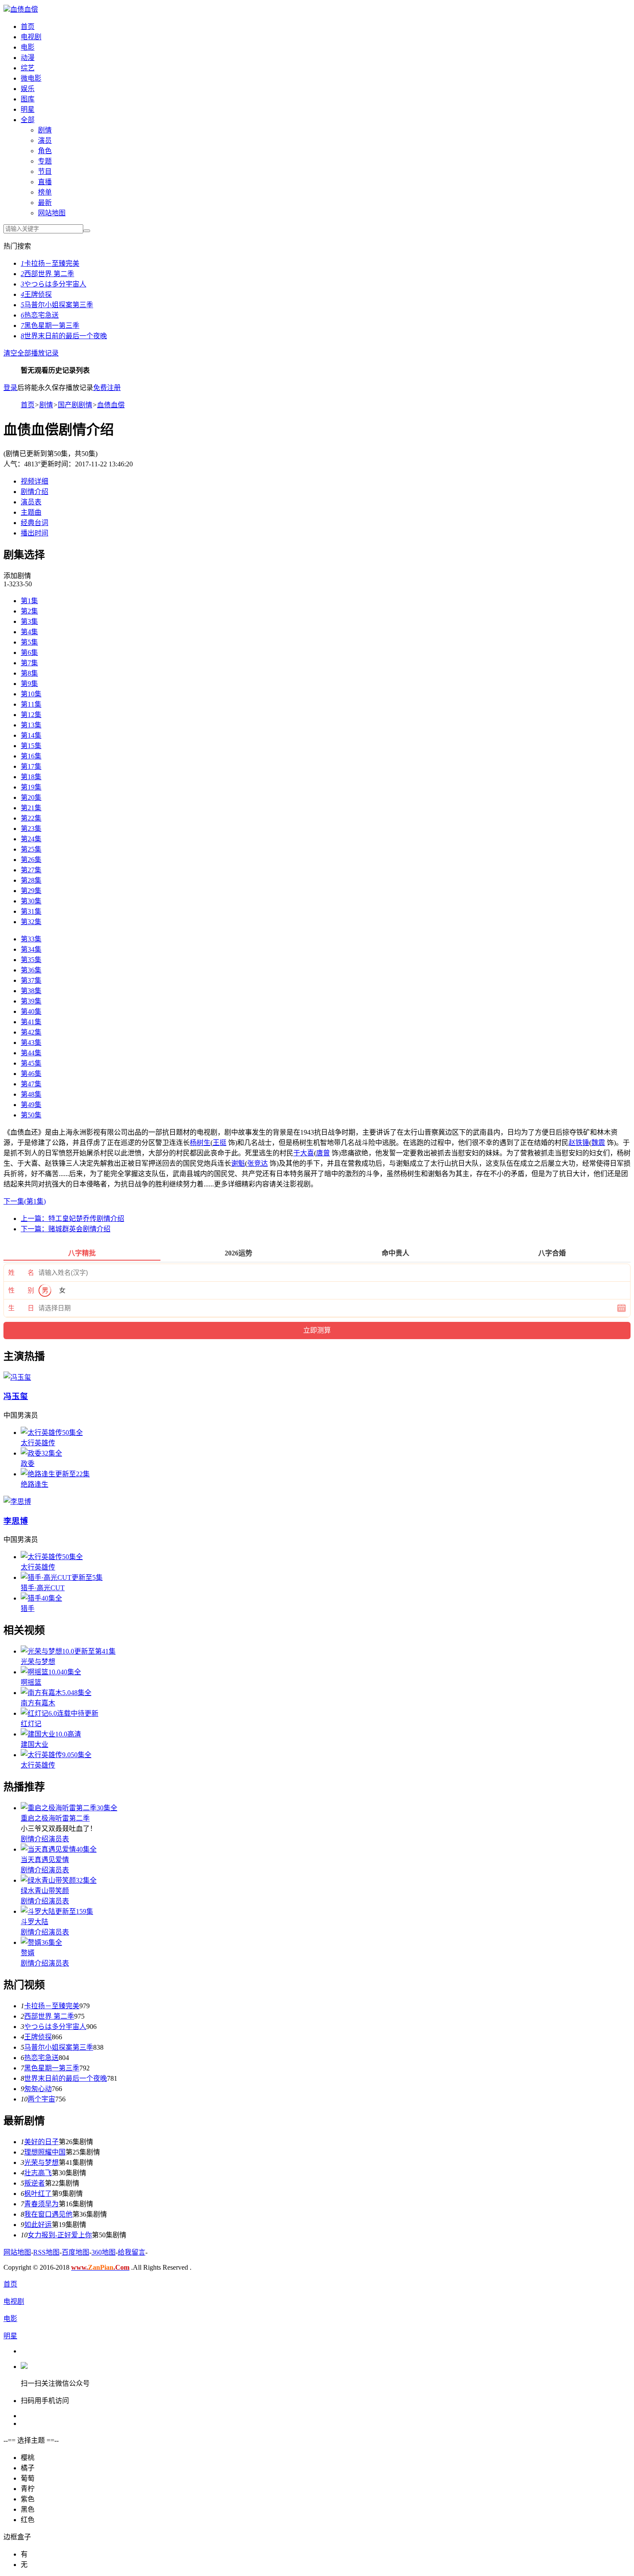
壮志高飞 (38, 2173)
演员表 (31, 502)
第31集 (31, 911)
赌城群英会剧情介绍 (66, 1229)
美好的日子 (41, 2142)
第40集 (31, 1011)
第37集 (31, 980)
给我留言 (132, 2252)
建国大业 (35, 1744)
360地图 (104, 2252)
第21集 (31, 808)
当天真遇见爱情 (45, 1860)
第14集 (31, 735)
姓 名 (21, 1273)
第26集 (31, 860)
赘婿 (28, 1953)
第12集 (31, 715)
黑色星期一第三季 (50, 326)
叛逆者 (35, 2183)
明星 (28, 109)
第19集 (31, 787)
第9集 (29, 684)
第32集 (31, 922)
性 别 (21, 1290)
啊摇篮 (31, 1682)
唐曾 (323, 1153)
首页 (28, 27)
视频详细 (35, 481)
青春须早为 (41, 2204)
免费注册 (107, 388)
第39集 (31, 1001)
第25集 (31, 849)
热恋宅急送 (40, 315)
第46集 (31, 1074)
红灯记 (31, 1724)
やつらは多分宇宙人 (53, 284)
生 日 (21, 1308)
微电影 (31, 78)
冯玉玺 (16, 1396)
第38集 (31, 991)
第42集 (31, 1032)
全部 (28, 120)
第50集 (31, 1115)
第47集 (31, 1084)
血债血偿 (24, 9)
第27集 (31, 870)
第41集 (31, 1022)
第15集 (31, 746)
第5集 (29, 642)
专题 (45, 161)
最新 (45, 203)
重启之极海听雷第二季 (55, 1818)
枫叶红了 (38, 2194)
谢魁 (238, 1163)
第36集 (31, 970)
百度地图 (75, 2252)
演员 (45, 140)
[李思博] (17, 1502)
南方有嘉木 (38, 1703)
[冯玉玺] (17, 1377)
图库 (28, 99)
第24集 (31, 839)
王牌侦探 (36, 294)
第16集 (31, 756)
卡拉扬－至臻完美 (50, 263)
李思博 (16, 1521)
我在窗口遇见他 (48, 2214)
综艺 (28, 68)
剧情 (45, 130)
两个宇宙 (41, 2099)
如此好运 (38, 2225)
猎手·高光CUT (43, 1588)
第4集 (29, 632)
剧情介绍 (35, 492)
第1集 (29, 601)
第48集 (31, 1094)
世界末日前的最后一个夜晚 (64, 336)
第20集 (31, 797)
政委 (28, 1464)
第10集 (31, 694)
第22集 (31, 818)
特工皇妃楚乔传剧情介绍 (72, 1219)
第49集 (31, 1105)
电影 (28, 47)
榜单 (45, 192)
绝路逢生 (35, 1484)
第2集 (29, 611)
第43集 (31, 1043)
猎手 (28, 1609)
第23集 (31, 829)
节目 (45, 171)
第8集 (29, 673)
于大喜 (304, 1153)
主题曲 (31, 512)
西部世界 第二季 (47, 274)
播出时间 (35, 533)
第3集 (29, 621)
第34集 (31, 949)
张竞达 (257, 1163)
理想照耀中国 (45, 2152)
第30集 (31, 901)
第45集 (31, 1063)
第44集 (31, 1053)
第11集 (31, 704)
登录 (10, 388)
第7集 (29, 663)
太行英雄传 (38, 1443)
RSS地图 (46, 2252)
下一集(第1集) (25, 1201)
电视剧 (31, 37)
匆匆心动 (38, 2089)
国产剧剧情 (75, 405)
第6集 (29, 653)
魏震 (598, 1143)
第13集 (31, 725)
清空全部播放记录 (31, 353)
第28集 (31, 880)
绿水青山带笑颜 (45, 1891)
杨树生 (200, 1143)
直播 (45, 182)
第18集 (31, 777)
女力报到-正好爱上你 (60, 2235)
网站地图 (52, 213)
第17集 (31, 766)
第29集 (31, 891)
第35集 (31, 960)
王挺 (220, 1143)
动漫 (28, 58)
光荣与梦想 (38, 1662)
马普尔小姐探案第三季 (57, 305)
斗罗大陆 (35, 1922)
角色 (45, 151)
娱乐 (28, 89)
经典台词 (35, 523)
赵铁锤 (579, 1143)
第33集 (31, 939)
